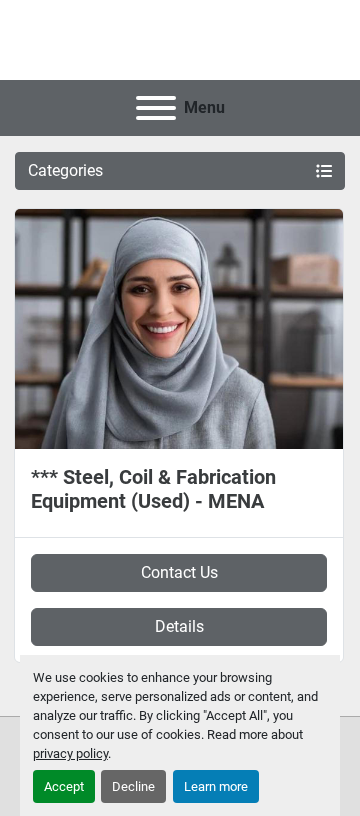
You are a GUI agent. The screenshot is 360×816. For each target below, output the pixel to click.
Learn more (216, 786)
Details (179, 626)
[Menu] (156, 108)
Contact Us (179, 572)
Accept (64, 786)
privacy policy (70, 753)
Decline (133, 786)
